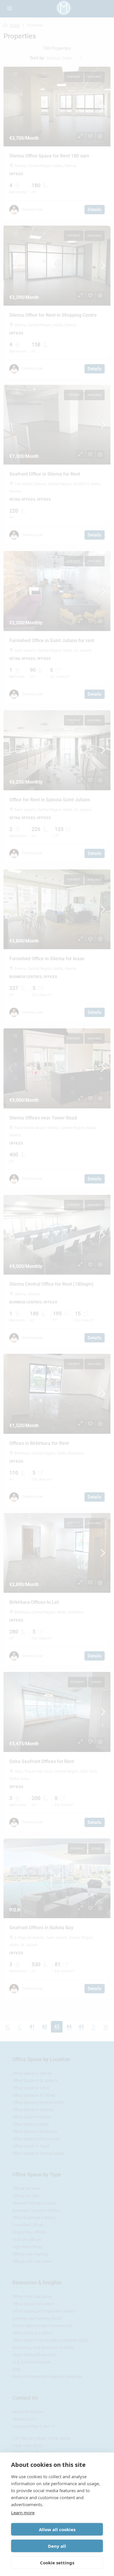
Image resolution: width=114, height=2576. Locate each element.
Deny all (57, 2546)
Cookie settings (57, 2563)
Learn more (23, 2513)
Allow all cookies (57, 2529)
